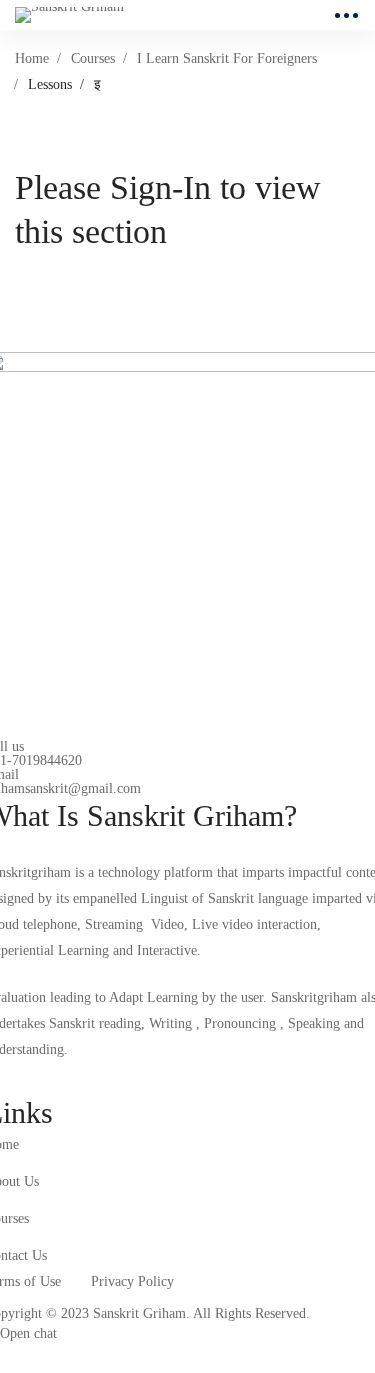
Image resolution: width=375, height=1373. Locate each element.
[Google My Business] (87, 1078)
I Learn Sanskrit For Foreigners (227, 58)
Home (32, 58)
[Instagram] (40, 1078)
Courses (93, 58)
